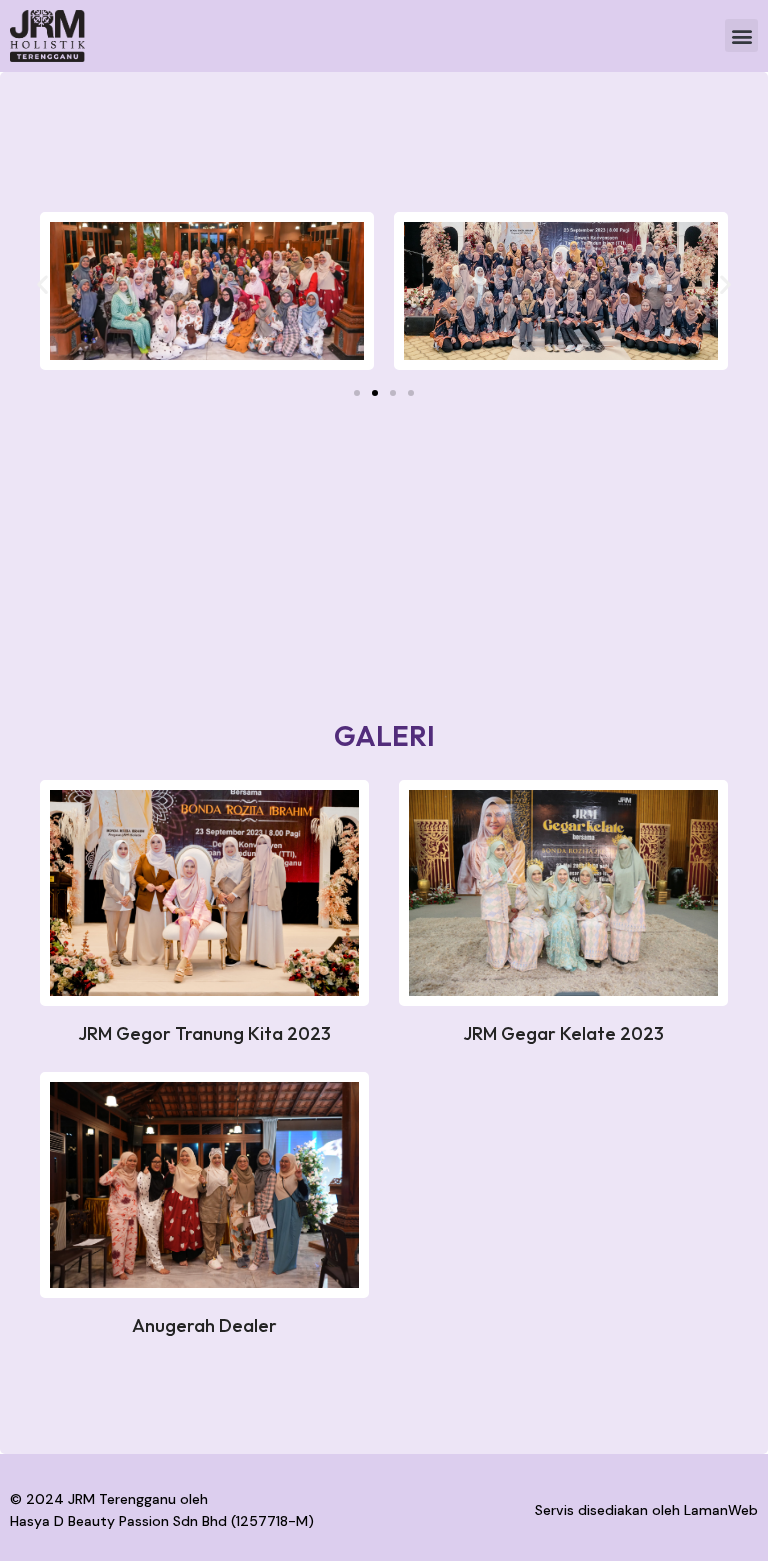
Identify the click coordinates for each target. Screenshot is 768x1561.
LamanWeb (721, 1510)
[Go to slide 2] (375, 393)
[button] (741, 35)
